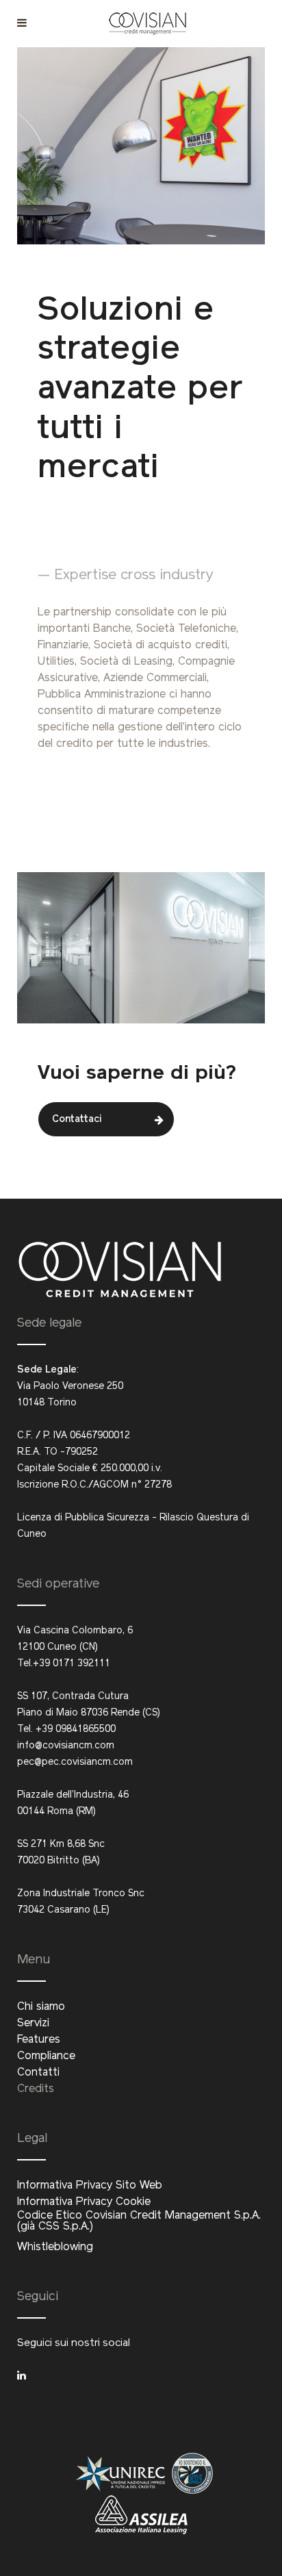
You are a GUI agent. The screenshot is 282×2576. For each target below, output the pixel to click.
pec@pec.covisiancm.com (75, 1762)
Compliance (46, 2056)
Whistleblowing (55, 2247)
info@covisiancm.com (66, 1746)
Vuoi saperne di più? (137, 1072)
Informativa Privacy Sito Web (90, 2186)
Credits (36, 2089)
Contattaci (77, 1120)
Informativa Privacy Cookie (84, 2202)
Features (39, 2040)
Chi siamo (41, 2007)
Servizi (33, 2024)
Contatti (38, 2073)
